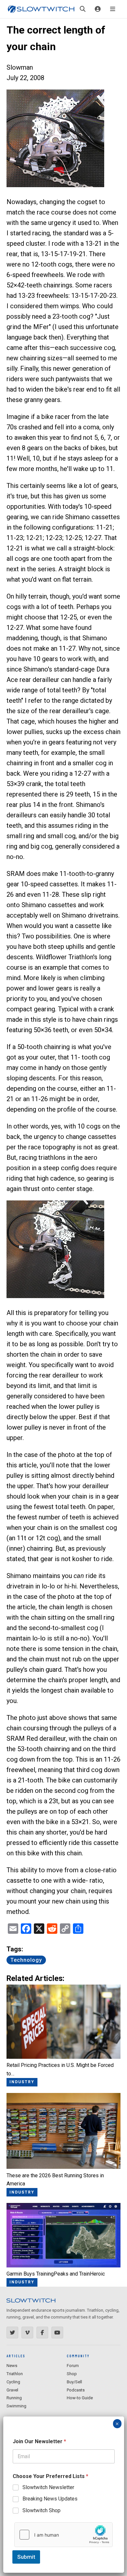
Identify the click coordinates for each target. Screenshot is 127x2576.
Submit (26, 2557)
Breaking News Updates (50, 2499)
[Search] (83, 9)
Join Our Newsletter (39, 2441)
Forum (73, 2366)
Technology (26, 1960)
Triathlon (15, 2374)
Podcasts (76, 2390)
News (12, 2366)
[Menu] (113, 9)
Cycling (13, 2382)
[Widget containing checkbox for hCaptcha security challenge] (63, 2535)
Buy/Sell (74, 2382)
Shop (72, 2374)
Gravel (12, 2390)
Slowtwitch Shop (42, 2510)
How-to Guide (80, 2398)
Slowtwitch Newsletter (48, 2487)
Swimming (16, 2406)
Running (14, 2398)
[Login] (98, 9)
